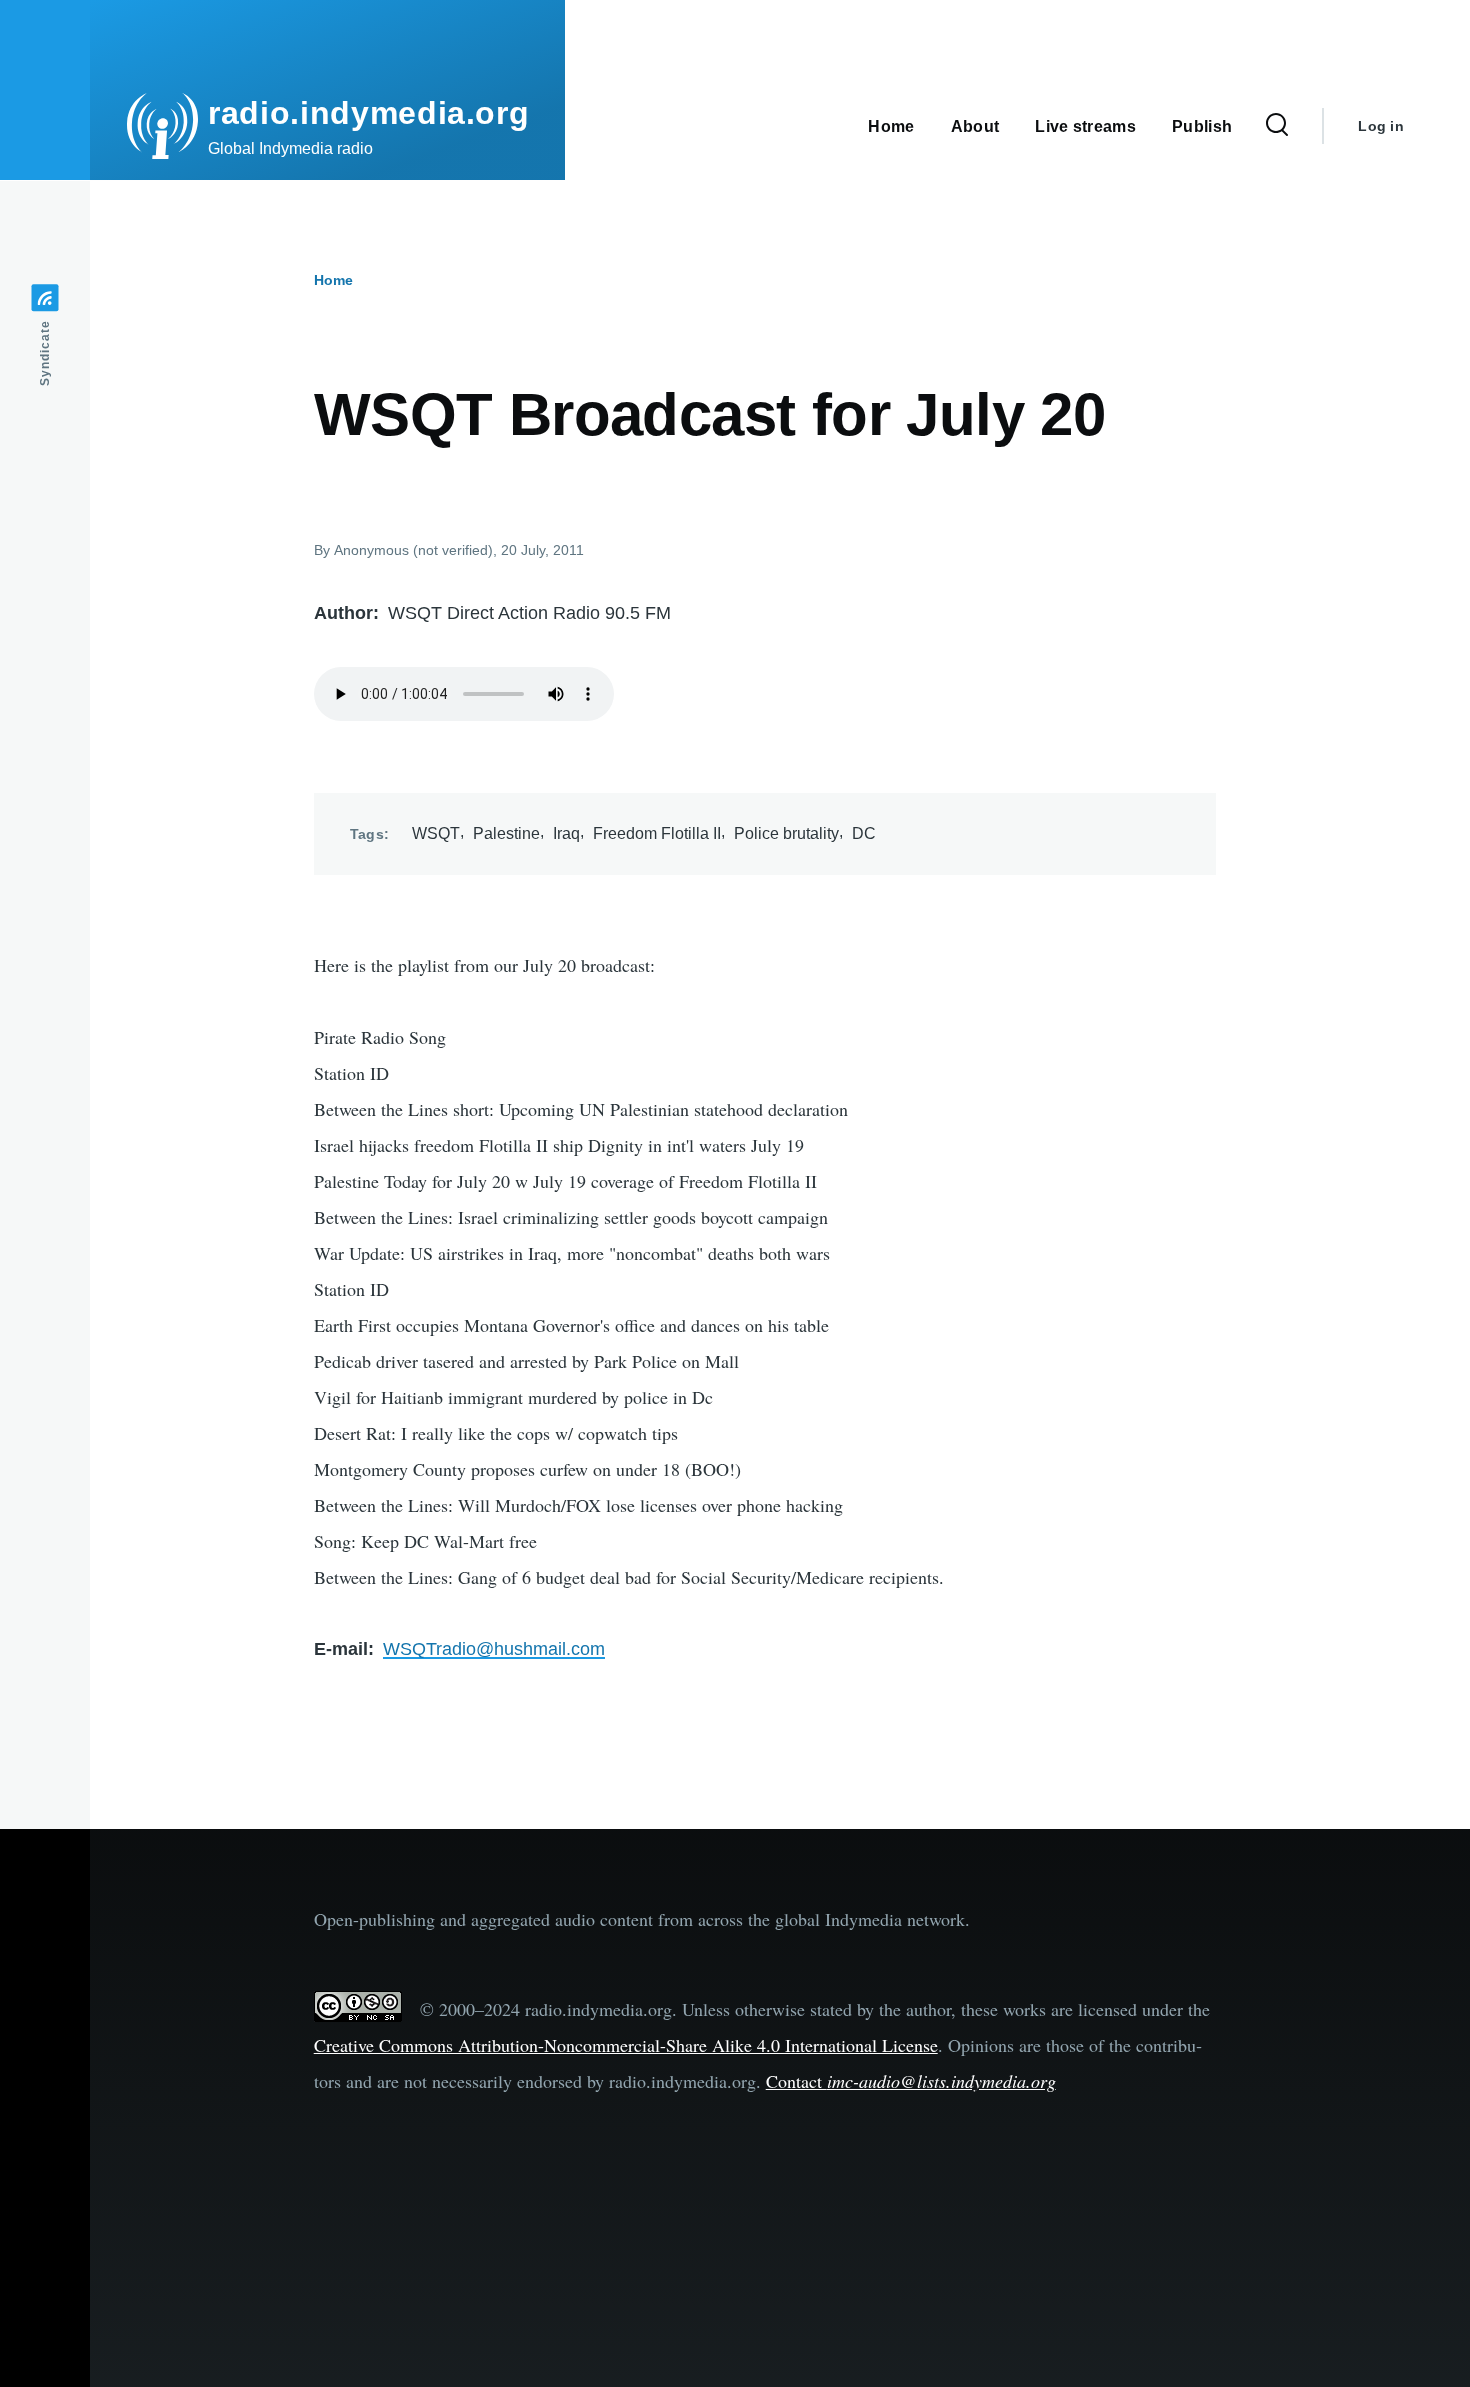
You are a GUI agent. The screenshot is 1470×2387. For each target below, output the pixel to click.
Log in (1381, 126)
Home (333, 280)
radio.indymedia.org (368, 113)
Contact (911, 2081)
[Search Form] (1277, 126)
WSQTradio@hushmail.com (494, 1649)
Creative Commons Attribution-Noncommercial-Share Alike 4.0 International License (626, 2045)
